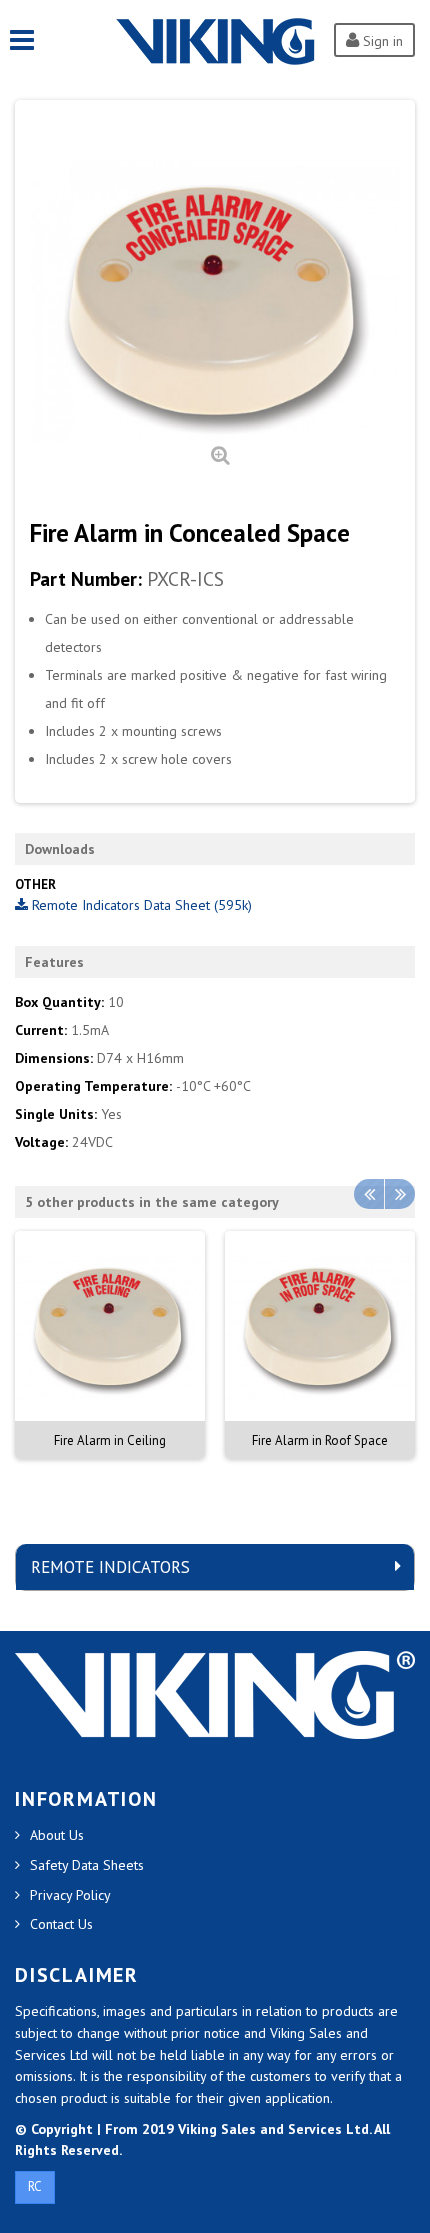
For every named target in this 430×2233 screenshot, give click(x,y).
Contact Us (61, 1924)
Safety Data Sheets (87, 1865)
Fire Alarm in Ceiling (110, 1440)
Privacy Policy (70, 1895)
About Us (57, 1835)
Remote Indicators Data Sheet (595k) (140, 905)
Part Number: (86, 579)
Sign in (381, 41)
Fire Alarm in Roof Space (320, 1440)
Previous (369, 1194)
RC (35, 2186)
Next (400, 1194)
